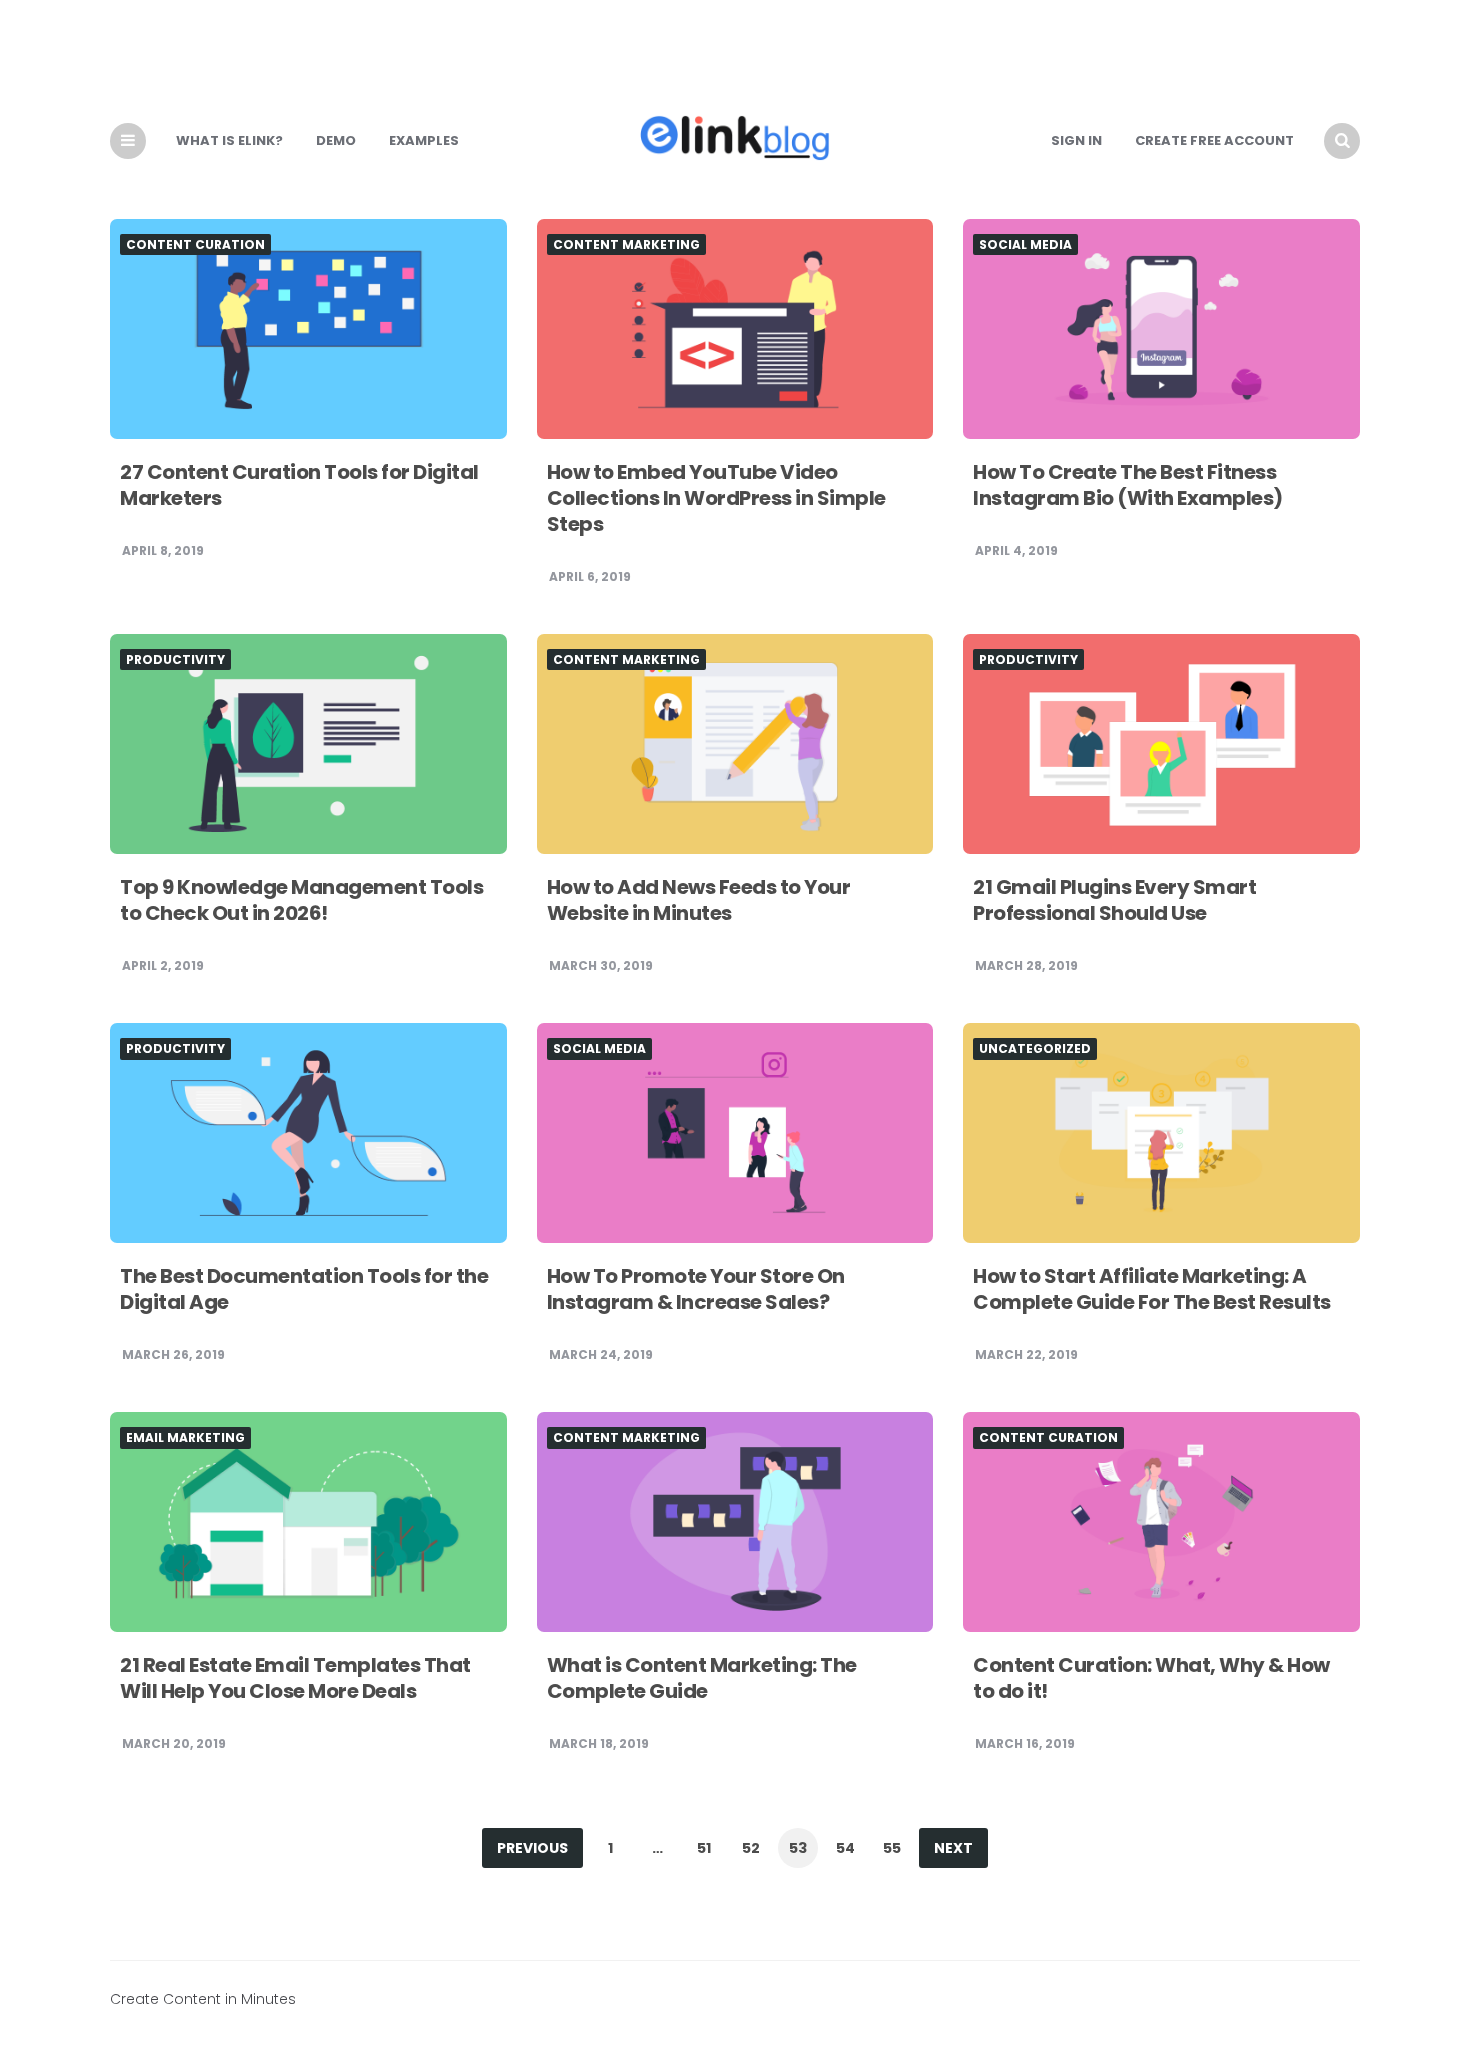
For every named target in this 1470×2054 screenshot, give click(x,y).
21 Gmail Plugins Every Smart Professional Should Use (1114, 900)
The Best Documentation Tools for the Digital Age (304, 1289)
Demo (336, 140)
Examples (424, 140)
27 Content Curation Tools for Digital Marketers (299, 485)
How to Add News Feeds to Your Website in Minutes (699, 900)
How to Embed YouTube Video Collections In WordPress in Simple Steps (716, 498)
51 (704, 1848)
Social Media (1025, 245)
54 (845, 1848)
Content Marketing (626, 245)
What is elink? (229, 140)
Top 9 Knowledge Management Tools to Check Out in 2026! (301, 900)
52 (751, 1848)
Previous (532, 1848)
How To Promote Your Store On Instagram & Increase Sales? (696, 1289)
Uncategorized (1035, 1049)
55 (892, 1848)
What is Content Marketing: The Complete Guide (702, 1678)
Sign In (1076, 140)
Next (953, 1848)
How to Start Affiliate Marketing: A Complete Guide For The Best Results (1152, 1289)
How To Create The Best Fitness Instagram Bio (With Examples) (1128, 485)
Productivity (175, 660)
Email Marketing (185, 1438)
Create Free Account (1214, 140)
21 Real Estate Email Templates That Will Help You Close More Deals (295, 1678)
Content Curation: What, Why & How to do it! (1151, 1678)
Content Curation (195, 245)
